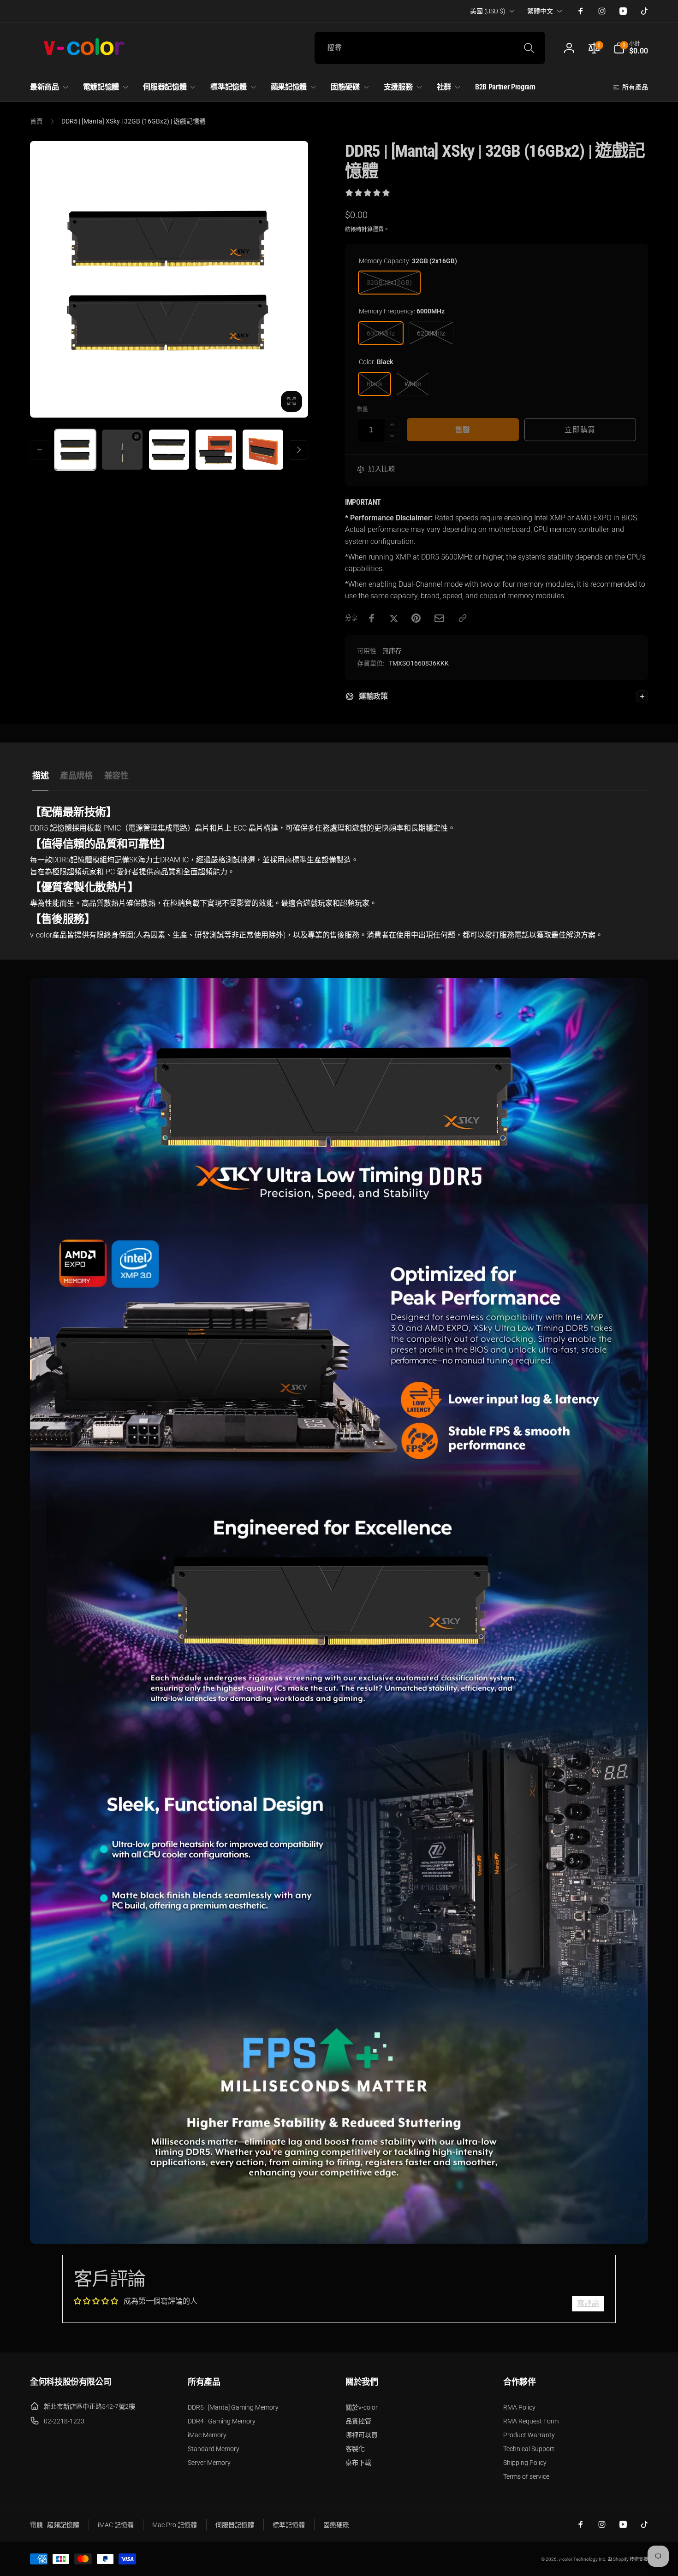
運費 (378, 230)
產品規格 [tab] (76, 775)
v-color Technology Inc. (582, 2559)
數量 (363, 410)
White (413, 384)
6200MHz (431, 333)
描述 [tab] (40, 775)
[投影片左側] (40, 450)
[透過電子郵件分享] (439, 618)
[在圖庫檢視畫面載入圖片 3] (216, 450)
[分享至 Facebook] (372, 618)
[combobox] (430, 48)
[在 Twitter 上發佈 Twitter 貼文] (394, 618)
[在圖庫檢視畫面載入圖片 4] (263, 450)
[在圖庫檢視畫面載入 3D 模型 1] (122, 450)
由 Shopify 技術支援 (628, 2559)
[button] (631, 48)
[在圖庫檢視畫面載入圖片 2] (169, 450)
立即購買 (580, 430)
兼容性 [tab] (116, 775)
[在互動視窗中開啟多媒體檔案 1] (169, 280)
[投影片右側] (298, 450)
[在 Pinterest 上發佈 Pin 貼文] (416, 618)
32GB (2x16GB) (389, 283)
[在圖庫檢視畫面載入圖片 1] (75, 450)
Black (375, 384)
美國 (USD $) (488, 11)
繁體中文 (540, 11)
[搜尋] (529, 48)
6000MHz (381, 333)
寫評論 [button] (588, 2303)
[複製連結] (463, 618)
